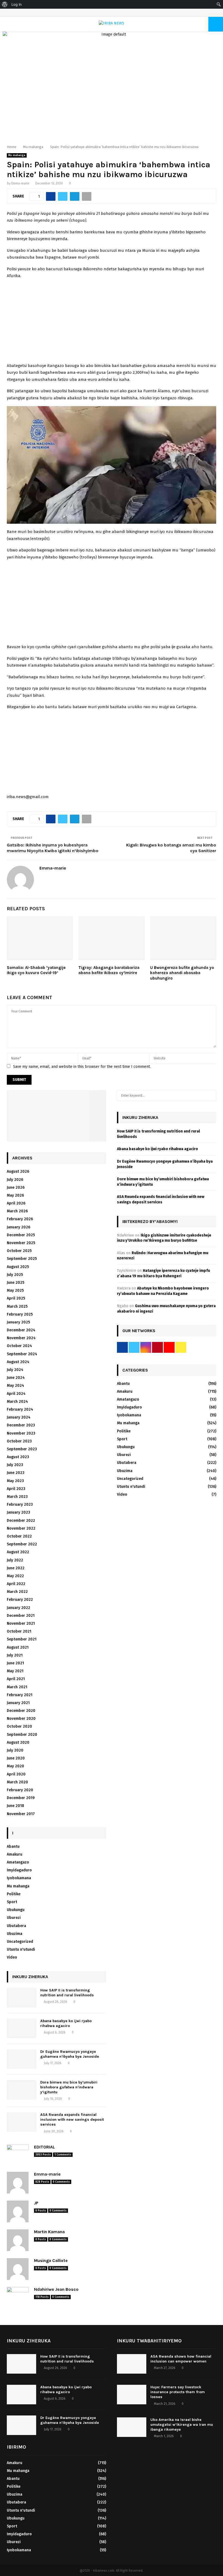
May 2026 (15, 1195)
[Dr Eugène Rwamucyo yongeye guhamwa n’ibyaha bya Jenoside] (21, 2059)
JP (36, 2203)
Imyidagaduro (19, 1870)
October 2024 (19, 1346)
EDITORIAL (44, 2147)
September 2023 (22, 1449)
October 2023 (19, 1441)
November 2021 (21, 1623)
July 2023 (15, 1465)
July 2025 (15, 1275)
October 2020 (19, 1726)
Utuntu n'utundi (21, 1949)
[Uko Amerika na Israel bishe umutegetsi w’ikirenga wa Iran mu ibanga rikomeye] (132, 2427)
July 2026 (15, 1180)
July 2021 (15, 1655)
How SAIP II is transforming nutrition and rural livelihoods (67, 1993)
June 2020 (16, 1758)
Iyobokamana (19, 1878)
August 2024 (18, 1362)
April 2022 (16, 1584)
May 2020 (16, 1766)
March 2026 (17, 1211)
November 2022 (21, 1528)
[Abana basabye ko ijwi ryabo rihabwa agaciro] (21, 2028)
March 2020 (17, 1782)
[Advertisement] (112, 322)
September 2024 (22, 1354)
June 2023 (16, 1473)
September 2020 (22, 1735)
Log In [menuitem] (17, 4)
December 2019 (21, 1798)
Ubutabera (16, 1926)
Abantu (13, 1847)
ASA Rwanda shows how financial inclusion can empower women (181, 2359)
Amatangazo (18, 1862)
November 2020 (21, 1719)
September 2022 (22, 1544)
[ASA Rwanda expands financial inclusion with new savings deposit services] (21, 2122)
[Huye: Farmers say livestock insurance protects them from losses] (132, 2395)
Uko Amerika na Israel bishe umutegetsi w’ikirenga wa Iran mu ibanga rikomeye (182, 2425)
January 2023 (18, 1512)
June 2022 (16, 1568)
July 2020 (15, 1750)
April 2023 (16, 1489)
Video (12, 1957)
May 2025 (15, 1290)
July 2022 (15, 1560)
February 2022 (20, 1600)
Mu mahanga (17, 155)
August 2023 (18, 1457)
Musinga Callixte (51, 2260)
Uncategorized (20, 1942)
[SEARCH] (211, 1096)
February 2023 (20, 1505)
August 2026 (18, 1171)
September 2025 (22, 1259)
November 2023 (21, 1433)
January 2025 (18, 1322)
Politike (14, 1894)
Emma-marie (20, 183)
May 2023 (15, 1481)
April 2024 (16, 1394)
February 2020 (20, 1790)
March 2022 (17, 1592)
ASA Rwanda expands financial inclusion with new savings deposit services (72, 2120)
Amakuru (15, 1854)
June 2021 (15, 1663)
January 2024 (19, 1417)
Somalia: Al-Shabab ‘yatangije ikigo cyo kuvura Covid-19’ (36, 970)
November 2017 (21, 1814)
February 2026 (20, 1219)
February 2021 (20, 1695)
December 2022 (21, 1521)
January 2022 (18, 1608)
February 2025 (20, 1314)
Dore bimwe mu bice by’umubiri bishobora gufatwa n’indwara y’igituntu (69, 2087)
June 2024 (16, 1378)
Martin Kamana (49, 2232)
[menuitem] (5, 4)
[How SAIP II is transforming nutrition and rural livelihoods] (21, 1998)
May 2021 (15, 1671)
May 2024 (16, 1386)
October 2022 (19, 1536)
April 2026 (16, 1203)
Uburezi (14, 1918)
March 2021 (17, 1687)
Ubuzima (15, 1934)
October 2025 (19, 1251)
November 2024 (21, 1338)
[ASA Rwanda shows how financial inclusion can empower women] (132, 2364)
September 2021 (22, 1639)
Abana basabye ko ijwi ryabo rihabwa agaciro (66, 2023)
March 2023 (17, 1497)
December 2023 (21, 1425)
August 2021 (18, 1647)
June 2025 (16, 1283)
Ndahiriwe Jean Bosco (56, 2289)
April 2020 (16, 1774)
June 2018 (16, 1806)
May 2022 (15, 1576)
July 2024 (15, 1370)
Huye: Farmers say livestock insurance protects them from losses (178, 2392)
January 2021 (18, 1703)
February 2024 (20, 1409)
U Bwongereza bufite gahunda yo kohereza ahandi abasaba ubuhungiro (182, 973)
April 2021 (16, 1679)
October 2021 (19, 1631)
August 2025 (18, 1267)
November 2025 (21, 1243)
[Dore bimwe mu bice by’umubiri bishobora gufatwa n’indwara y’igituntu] (21, 2090)
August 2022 (18, 1552)
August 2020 (18, 1742)
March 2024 (17, 1402)
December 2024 (21, 1330)
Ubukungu (16, 1910)
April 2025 (16, 1298)
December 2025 (21, 1235)
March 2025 (17, 1306)
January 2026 (18, 1227)
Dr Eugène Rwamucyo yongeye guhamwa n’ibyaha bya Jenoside (70, 2054)
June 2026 (16, 1187)
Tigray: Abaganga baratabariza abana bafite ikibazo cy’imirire (109, 970)
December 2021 (21, 1616)
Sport (12, 1902)
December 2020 (21, 1711)
